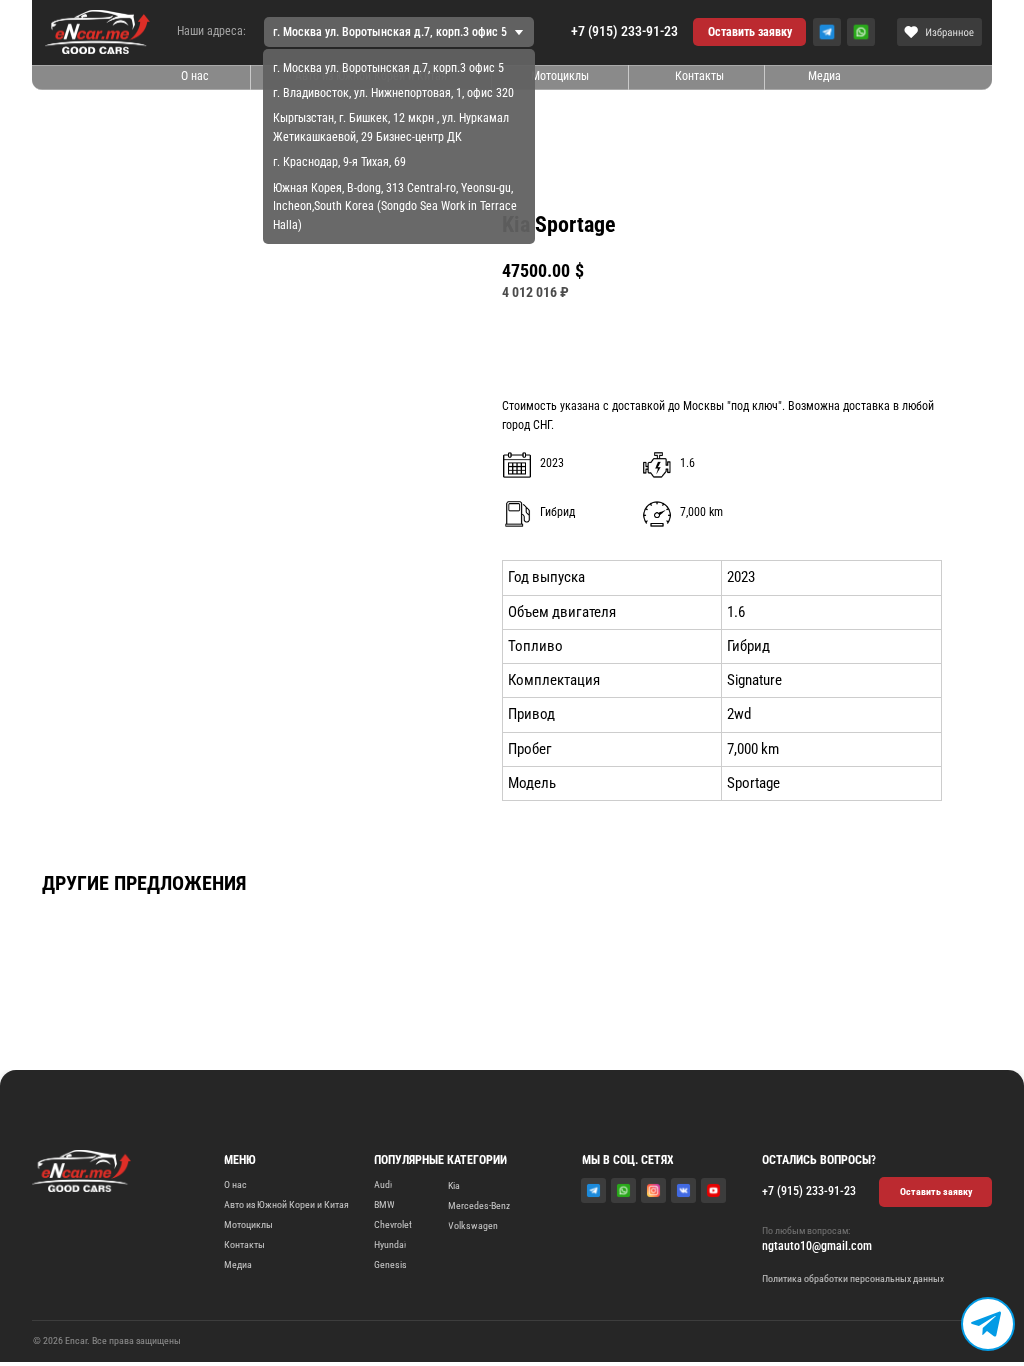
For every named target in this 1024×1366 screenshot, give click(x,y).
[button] (749, 32)
